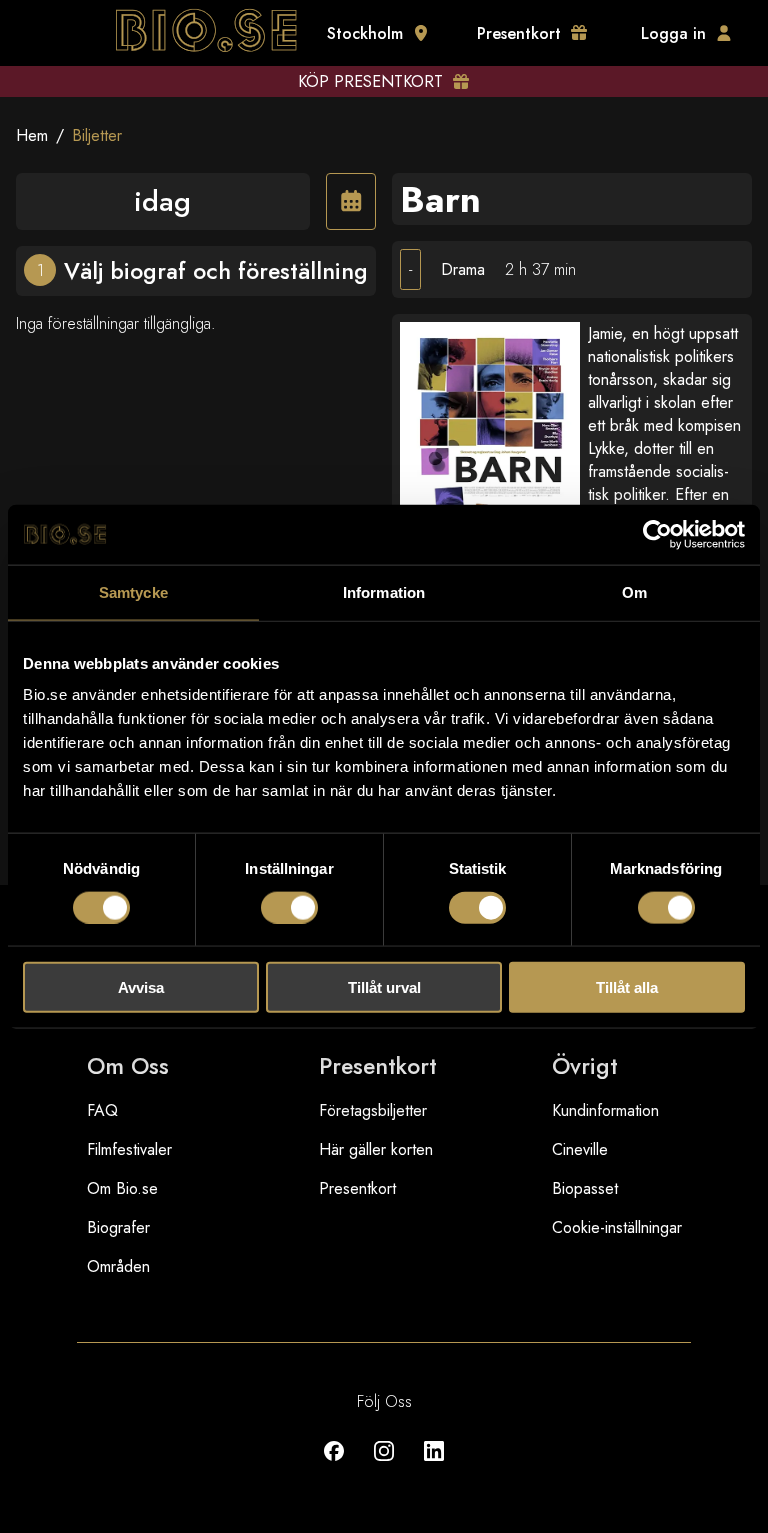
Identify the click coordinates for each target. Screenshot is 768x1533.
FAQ (102, 1110)
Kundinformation (605, 1110)
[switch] (289, 907)
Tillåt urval (384, 987)
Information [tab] (384, 591)
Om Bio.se (122, 1188)
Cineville (580, 1149)
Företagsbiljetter (373, 1110)
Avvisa (141, 987)
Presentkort (357, 1188)
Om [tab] (634, 591)
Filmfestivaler (129, 1149)
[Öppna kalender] (351, 201)
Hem (32, 135)
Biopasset (585, 1188)
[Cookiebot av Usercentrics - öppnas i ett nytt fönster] (657, 534)
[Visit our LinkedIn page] (434, 1465)
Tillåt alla (627, 987)
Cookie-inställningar (617, 1227)
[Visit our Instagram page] (384, 1465)
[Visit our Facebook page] (334, 1465)
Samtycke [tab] (133, 591)
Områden (118, 1266)
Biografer (118, 1227)
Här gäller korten (376, 1149)
